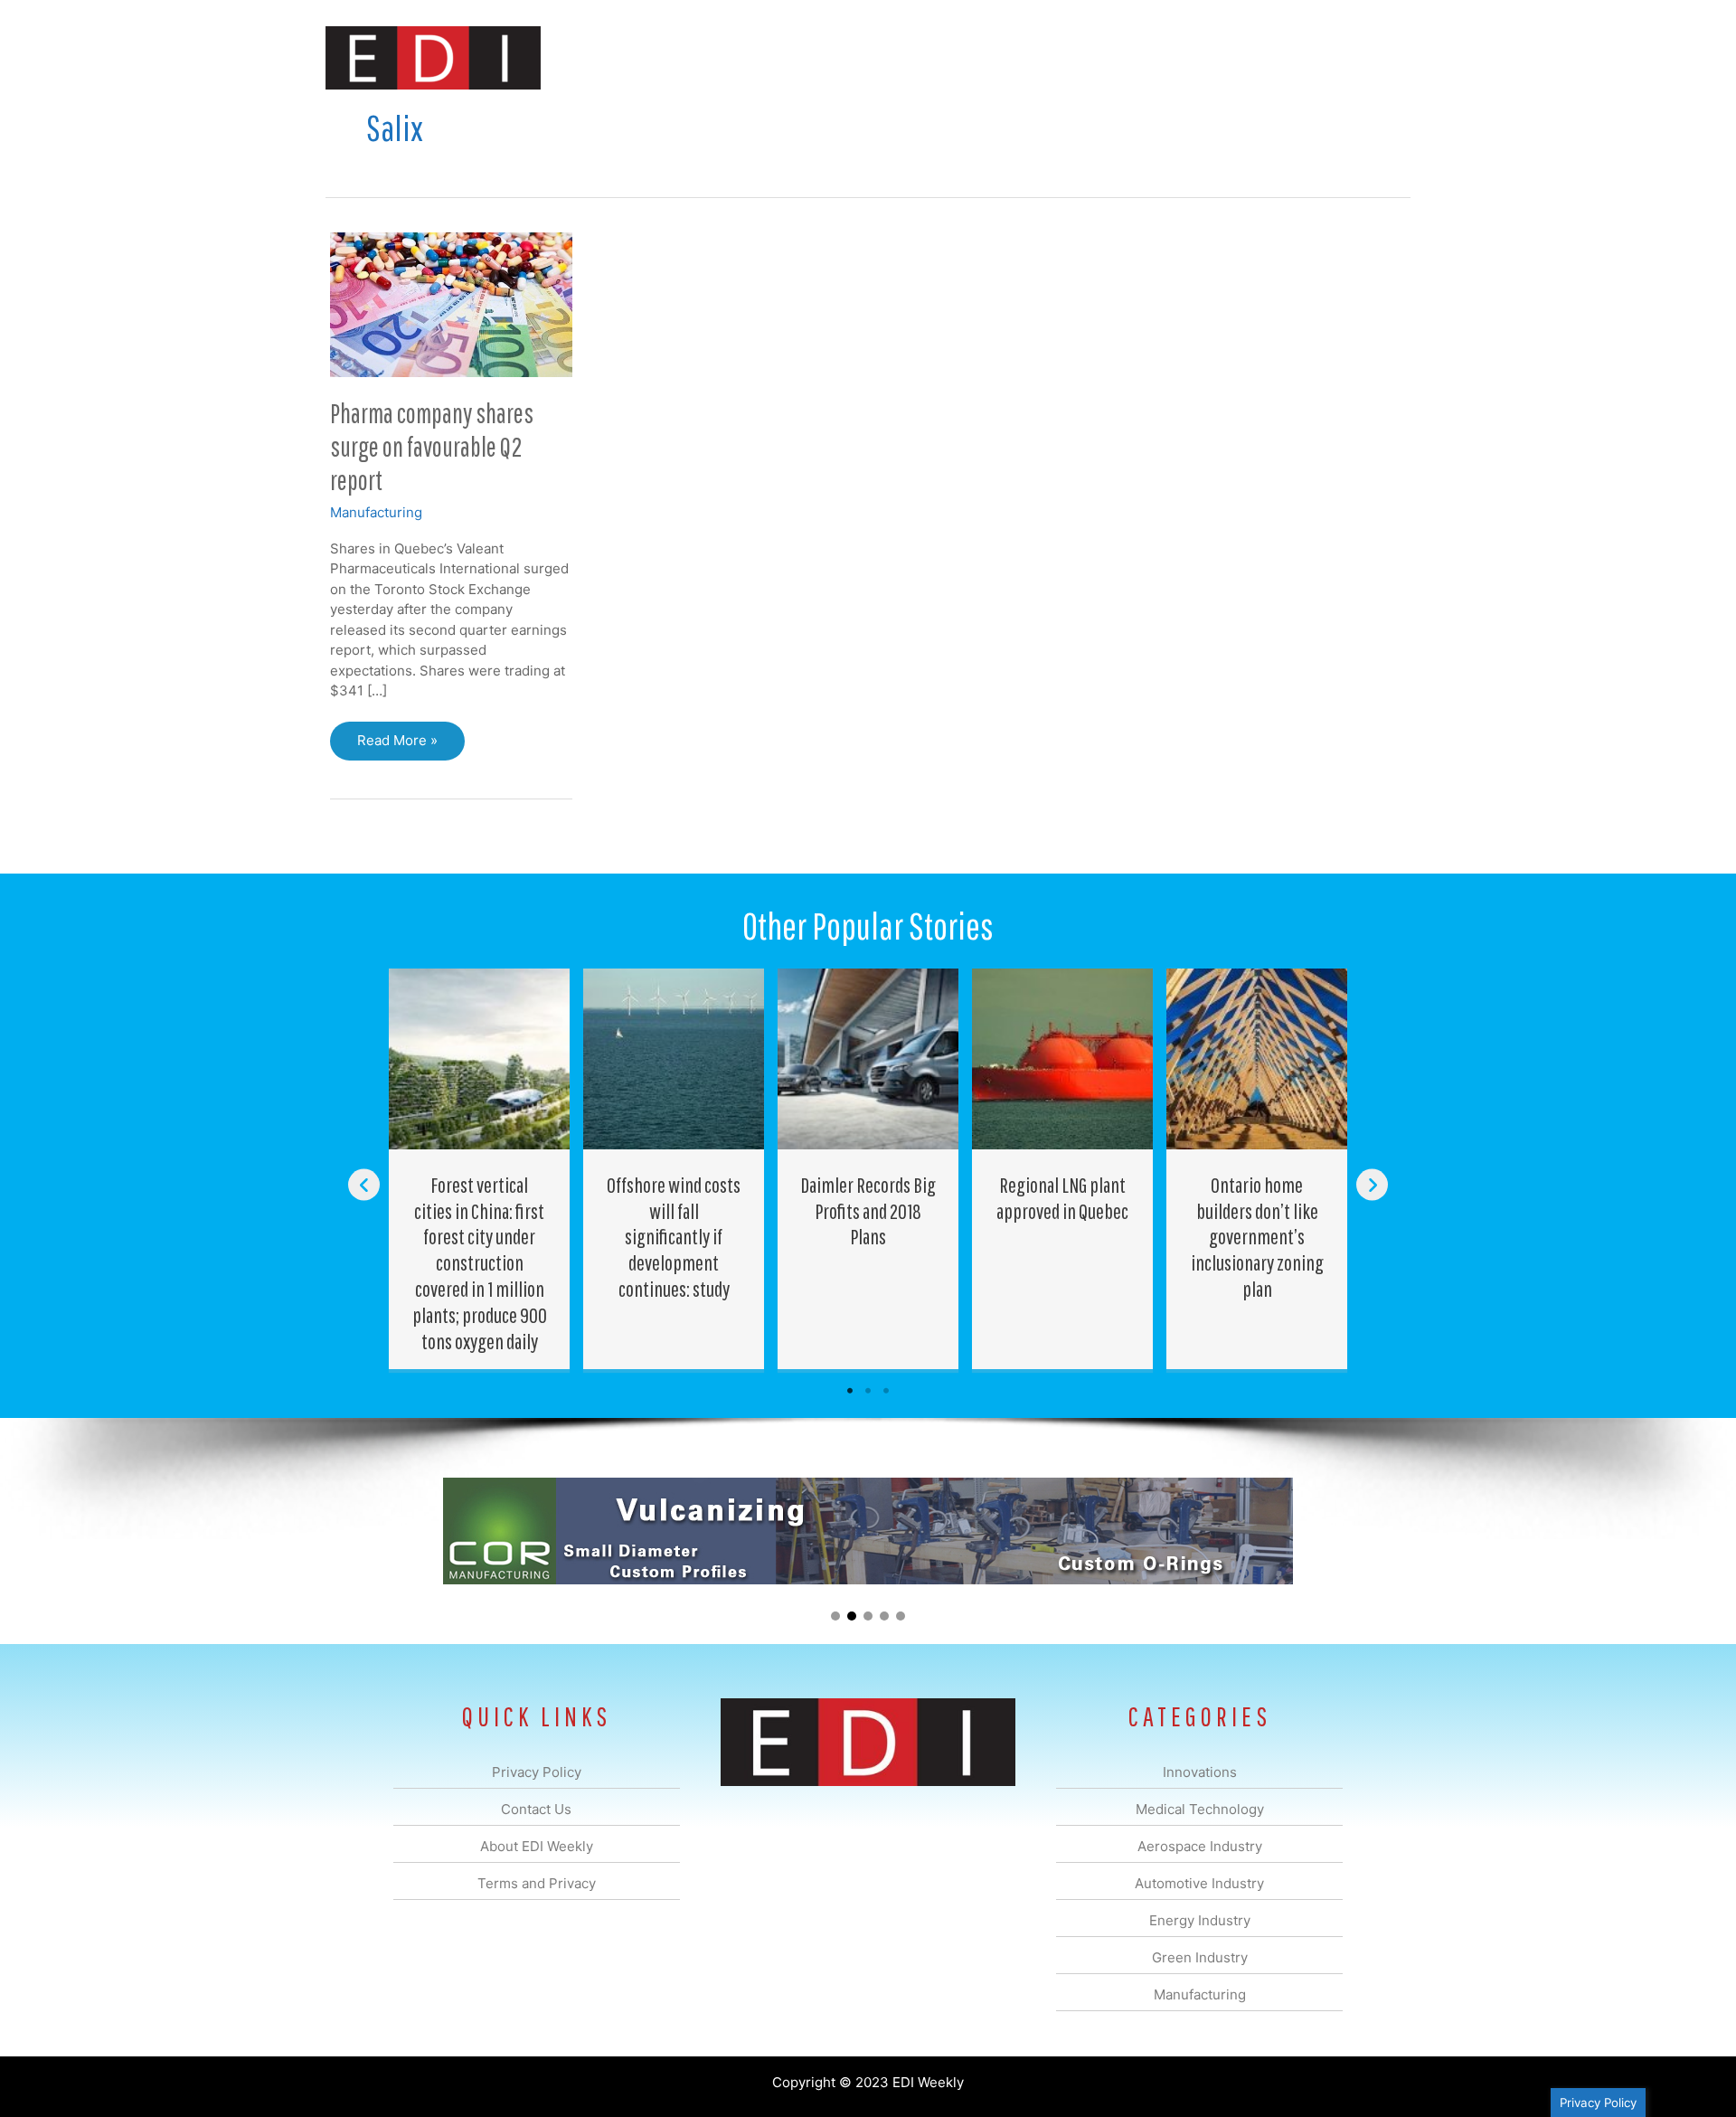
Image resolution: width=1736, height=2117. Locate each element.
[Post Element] (480, 1169)
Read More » (397, 746)
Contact (1315, 57)
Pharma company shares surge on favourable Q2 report (432, 446)
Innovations (656, 57)
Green (1066, 57)
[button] (1382, 57)
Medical (740, 57)
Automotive (914, 57)
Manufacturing (1155, 57)
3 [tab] (886, 1391)
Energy (998, 57)
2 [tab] (868, 1391)
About (1243, 57)
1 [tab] (850, 1391)
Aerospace (821, 57)
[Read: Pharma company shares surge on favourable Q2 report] (451, 303)
